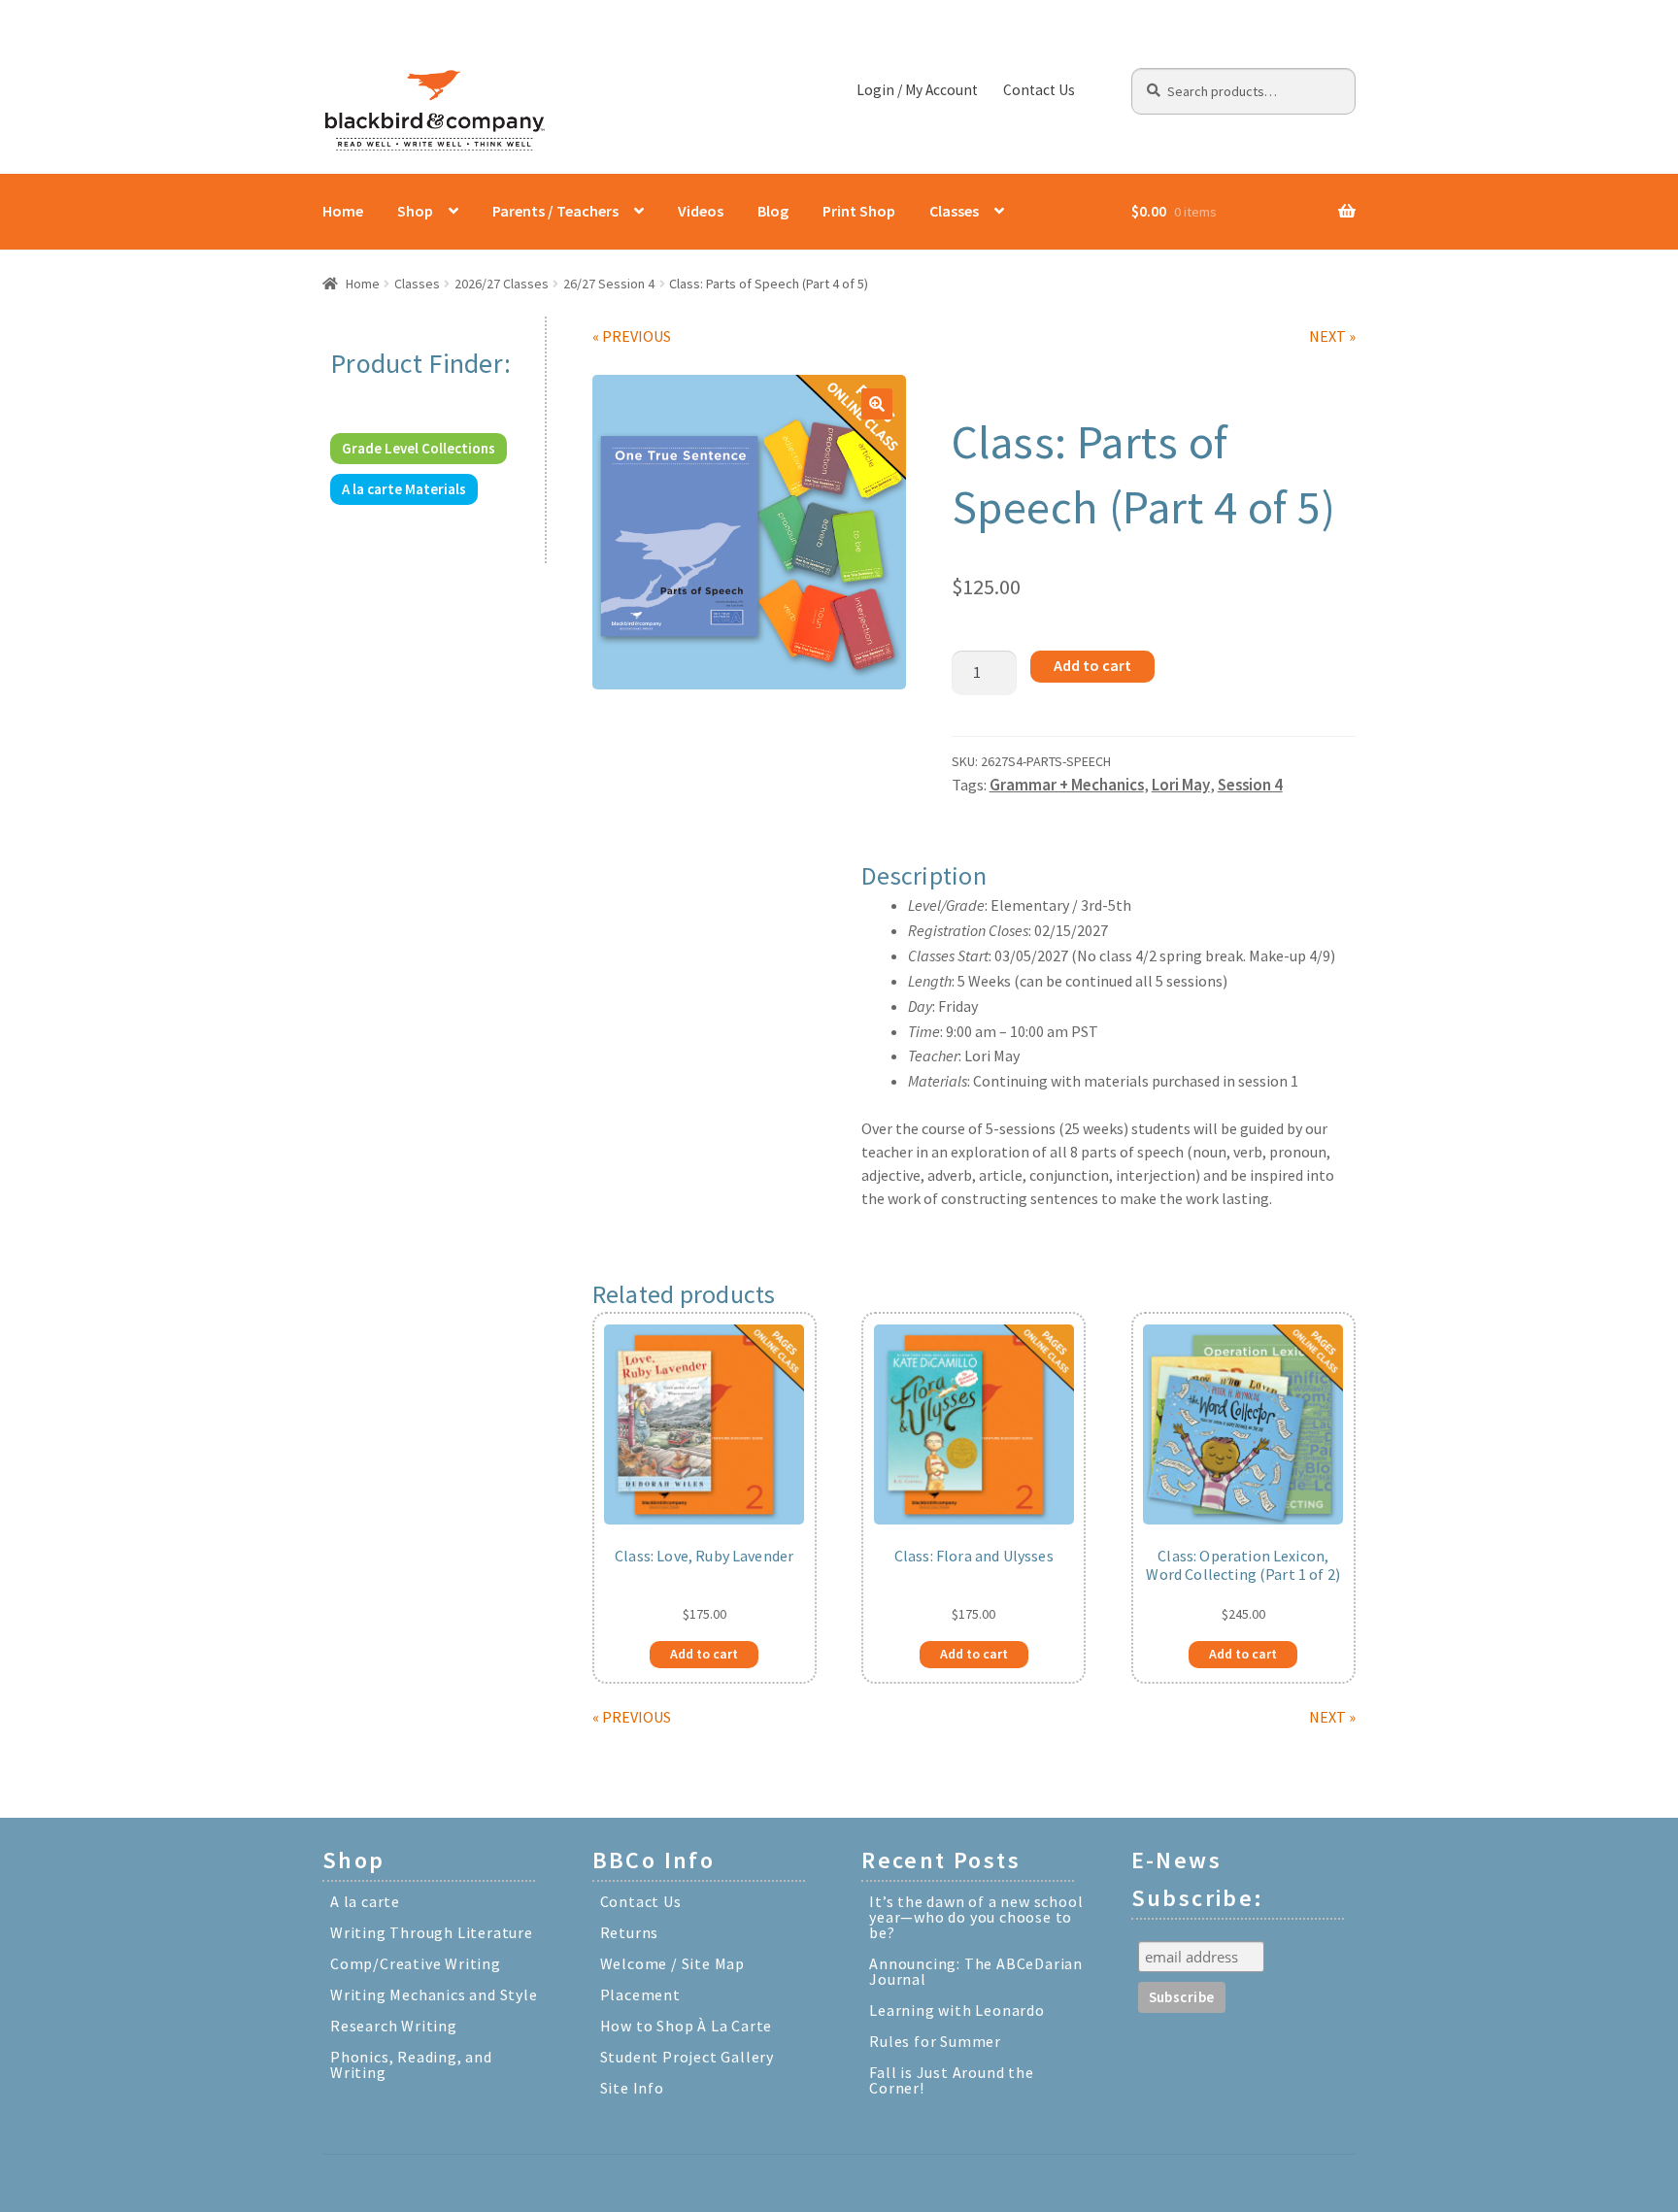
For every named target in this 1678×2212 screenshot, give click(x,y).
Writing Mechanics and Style (434, 1994)
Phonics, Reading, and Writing (411, 2064)
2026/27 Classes (502, 284)
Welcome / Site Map (672, 1963)
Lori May (1181, 785)
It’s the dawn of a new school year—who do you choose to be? (976, 1917)
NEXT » (1332, 336)
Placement (640, 1994)
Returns (630, 1932)
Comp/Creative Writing (416, 1963)
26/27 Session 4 (609, 284)
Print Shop (859, 211)
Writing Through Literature (432, 1932)
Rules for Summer (935, 2041)
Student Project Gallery (687, 2057)
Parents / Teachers (555, 211)
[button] (877, 404)
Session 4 (1250, 785)
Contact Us (1039, 90)
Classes (954, 211)
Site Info (632, 2088)
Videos (701, 211)
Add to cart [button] (704, 1654)
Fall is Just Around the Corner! (951, 2080)
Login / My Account (917, 90)
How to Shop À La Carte (687, 2026)
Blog (773, 211)
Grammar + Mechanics (1067, 785)
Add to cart (1092, 665)
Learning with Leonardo (957, 2010)
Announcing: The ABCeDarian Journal (976, 1971)
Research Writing (394, 2026)
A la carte (365, 1901)
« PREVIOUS (632, 336)
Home (343, 211)
